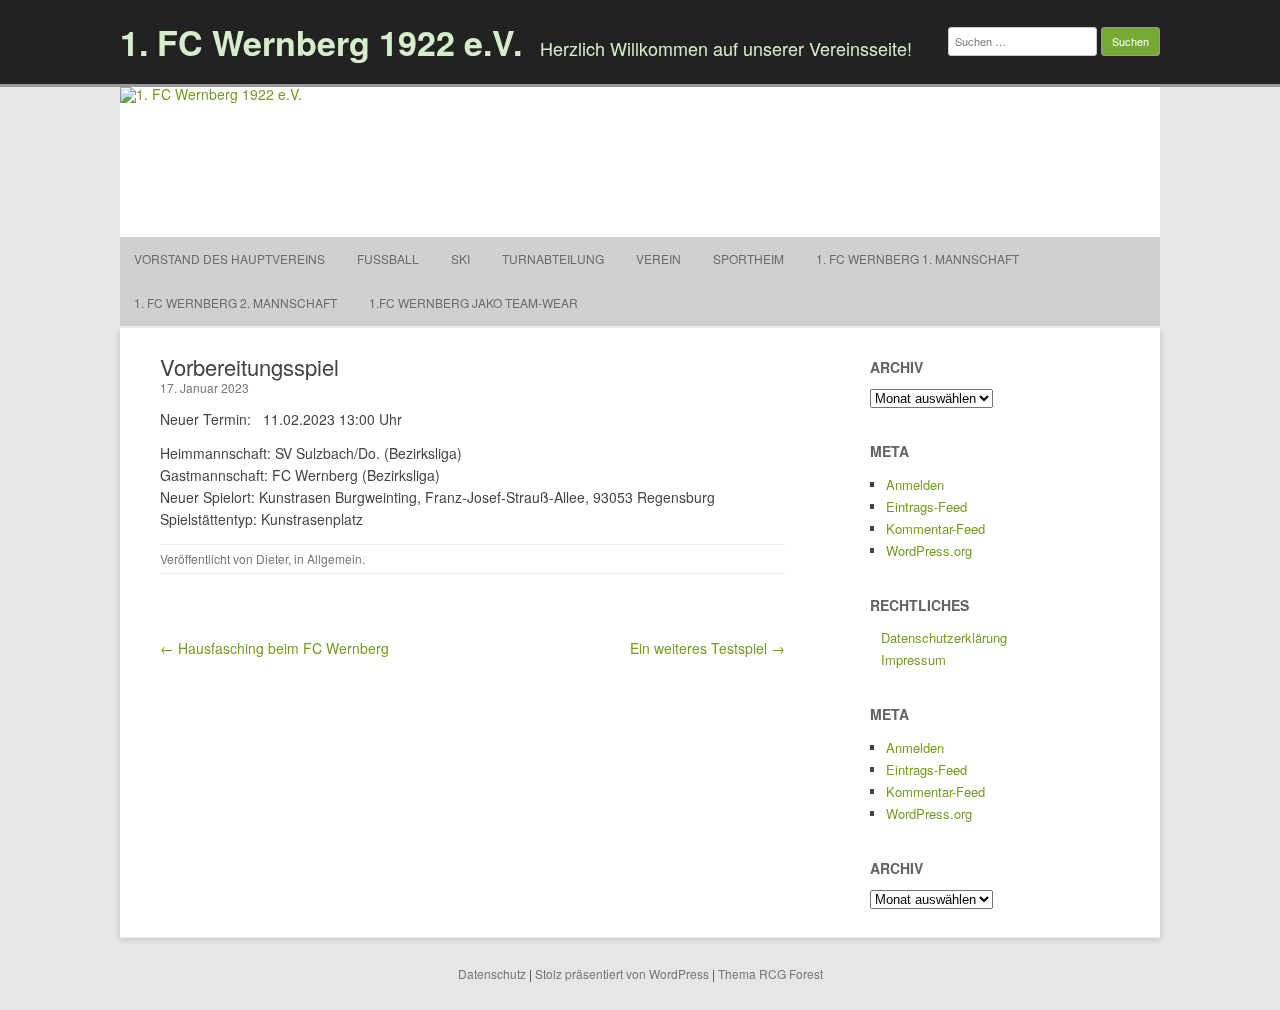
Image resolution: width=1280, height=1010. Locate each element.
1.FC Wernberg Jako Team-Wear (473, 302)
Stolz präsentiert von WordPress (622, 973)
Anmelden (915, 484)
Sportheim (748, 258)
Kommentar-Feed (935, 528)
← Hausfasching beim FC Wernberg (274, 648)
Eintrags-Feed (926, 506)
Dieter (272, 558)
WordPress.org (929, 550)
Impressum (913, 659)
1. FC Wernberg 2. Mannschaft (235, 302)
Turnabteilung (553, 258)
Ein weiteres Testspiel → (707, 648)
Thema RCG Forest (770, 973)
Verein (658, 258)
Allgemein (334, 558)
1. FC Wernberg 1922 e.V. (321, 42)
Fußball (388, 258)
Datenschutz (492, 973)
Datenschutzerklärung (944, 637)
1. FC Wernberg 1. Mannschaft (917, 258)
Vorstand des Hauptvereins (229, 258)
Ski (460, 258)
